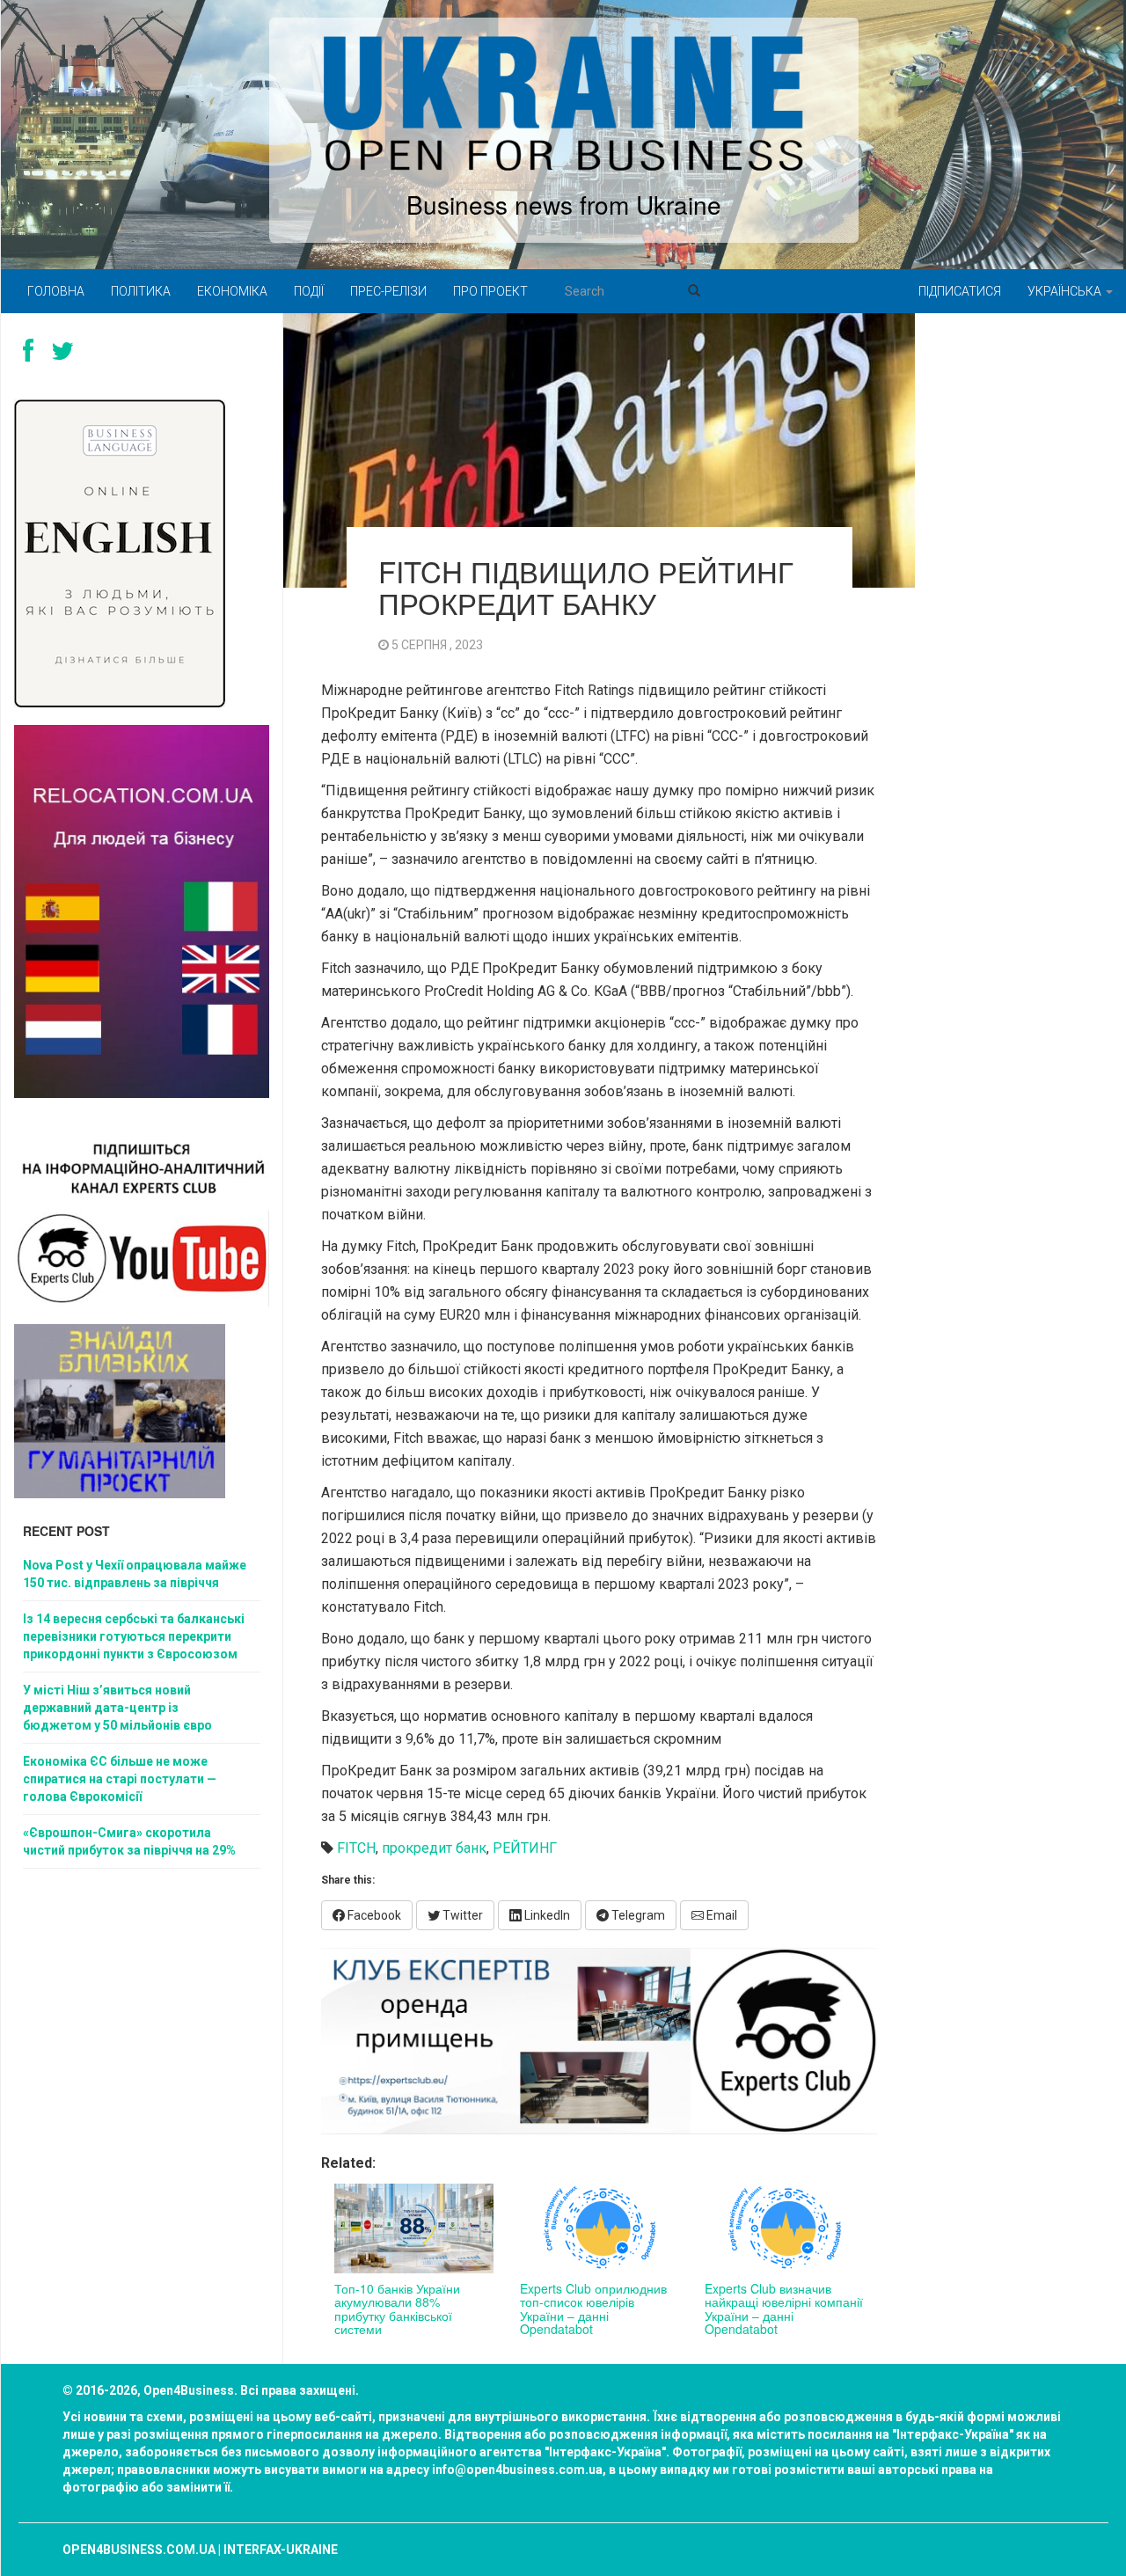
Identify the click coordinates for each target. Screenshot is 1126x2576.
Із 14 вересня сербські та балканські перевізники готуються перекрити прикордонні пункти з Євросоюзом (134, 1636)
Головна (56, 291)
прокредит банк (434, 1848)
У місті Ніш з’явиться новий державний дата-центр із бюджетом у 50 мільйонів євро (117, 1708)
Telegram (637, 1915)
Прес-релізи (388, 291)
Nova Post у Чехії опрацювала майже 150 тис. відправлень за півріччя (135, 1574)
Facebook (373, 1915)
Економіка (232, 291)
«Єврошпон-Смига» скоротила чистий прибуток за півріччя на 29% (129, 1841)
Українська (1066, 291)
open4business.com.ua (139, 2550)
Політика (141, 291)
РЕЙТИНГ (525, 1848)
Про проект (490, 291)
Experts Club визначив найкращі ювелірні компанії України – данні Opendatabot (784, 2309)
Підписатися (960, 291)
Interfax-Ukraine (281, 2550)
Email (720, 1915)
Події (309, 291)
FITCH (356, 1848)
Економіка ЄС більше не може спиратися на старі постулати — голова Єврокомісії (120, 1779)
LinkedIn (546, 1915)
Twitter (461, 1915)
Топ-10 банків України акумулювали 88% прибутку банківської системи (397, 2309)
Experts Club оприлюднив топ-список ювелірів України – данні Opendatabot (593, 2309)
